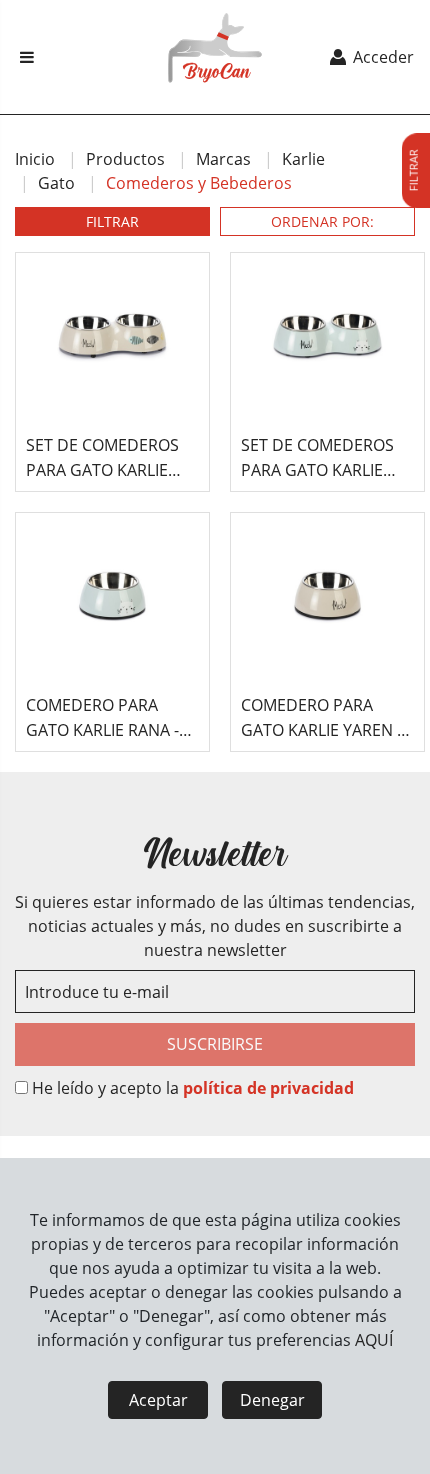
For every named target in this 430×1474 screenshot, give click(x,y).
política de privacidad (268, 1088)
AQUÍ (374, 1340)
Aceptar (158, 1400)
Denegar (272, 1400)
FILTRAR (112, 221)
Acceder (381, 57)
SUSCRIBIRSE (215, 1044)
